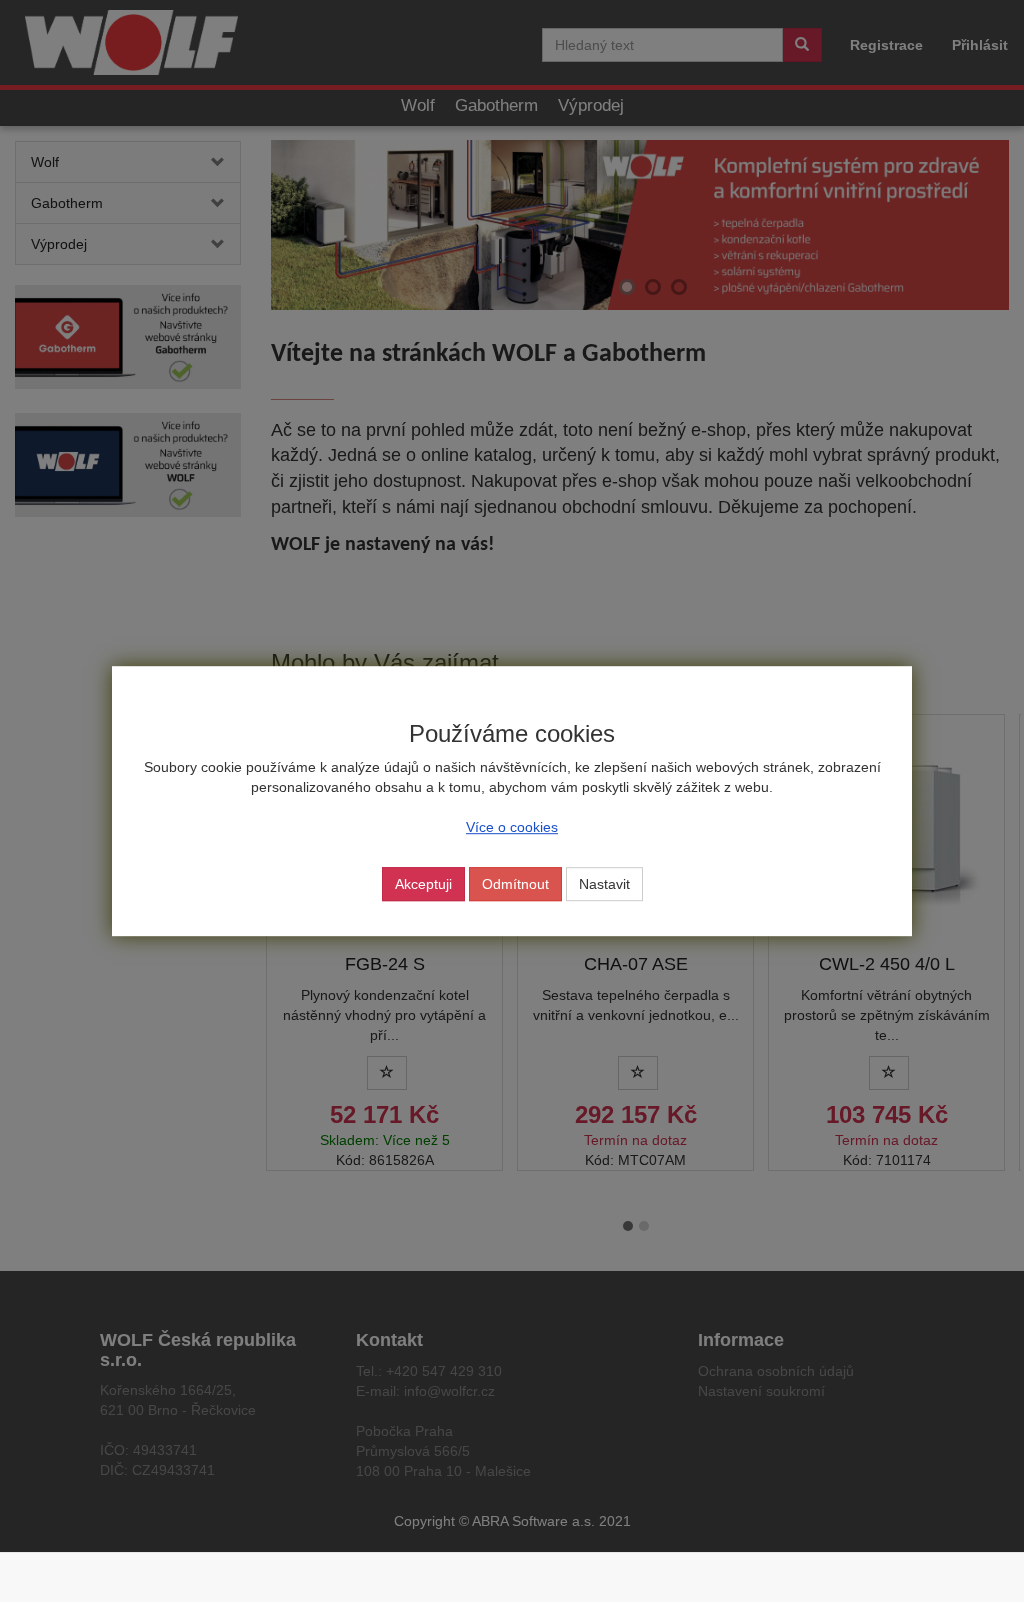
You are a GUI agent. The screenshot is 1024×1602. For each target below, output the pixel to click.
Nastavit (604, 884)
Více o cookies (512, 827)
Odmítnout (515, 884)
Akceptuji (423, 884)
